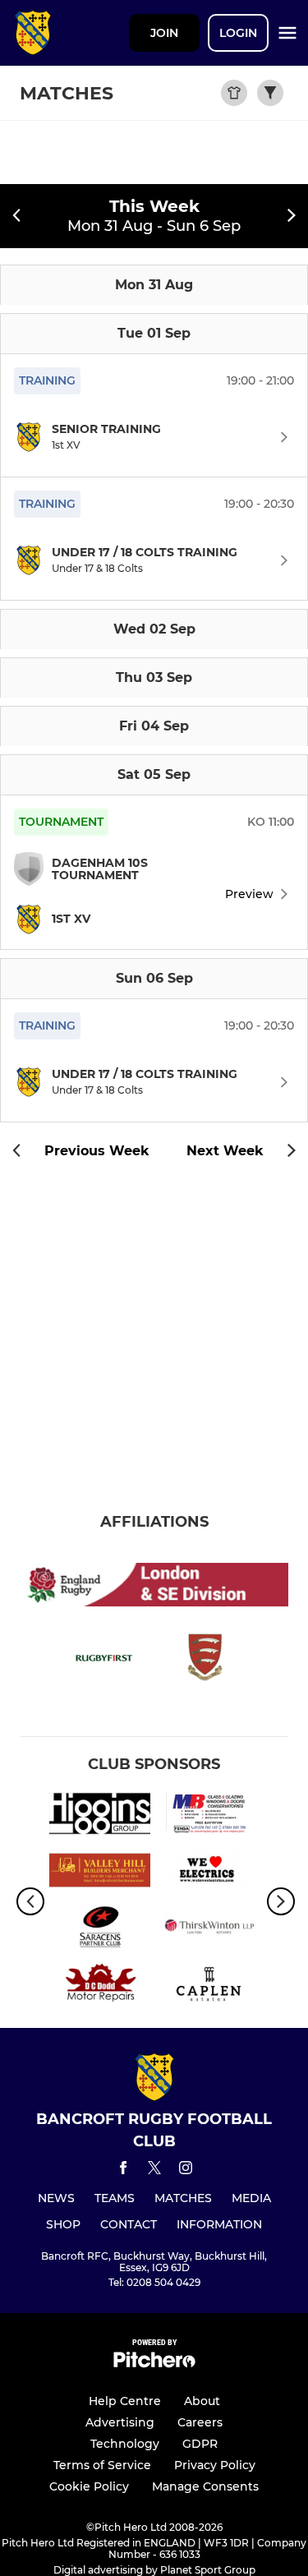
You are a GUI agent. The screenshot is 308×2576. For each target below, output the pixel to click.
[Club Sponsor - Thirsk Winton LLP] (209, 1930)
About (202, 2401)
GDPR (200, 2444)
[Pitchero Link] (154, 2364)
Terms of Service (102, 2465)
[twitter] (154, 2170)
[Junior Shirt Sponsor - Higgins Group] (100, 1816)
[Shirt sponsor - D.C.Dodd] (100, 1986)
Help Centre (125, 2401)
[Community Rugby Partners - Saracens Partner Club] (100, 1930)
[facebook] (123, 2170)
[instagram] (186, 2170)
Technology (125, 2444)
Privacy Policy (215, 2465)
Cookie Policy (89, 2486)
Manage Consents (205, 2486)
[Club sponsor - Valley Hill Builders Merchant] (100, 1873)
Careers (200, 2422)
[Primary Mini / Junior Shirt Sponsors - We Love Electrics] (209, 1873)
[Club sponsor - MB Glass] (209, 1816)
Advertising (120, 2422)
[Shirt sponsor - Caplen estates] (209, 1986)
